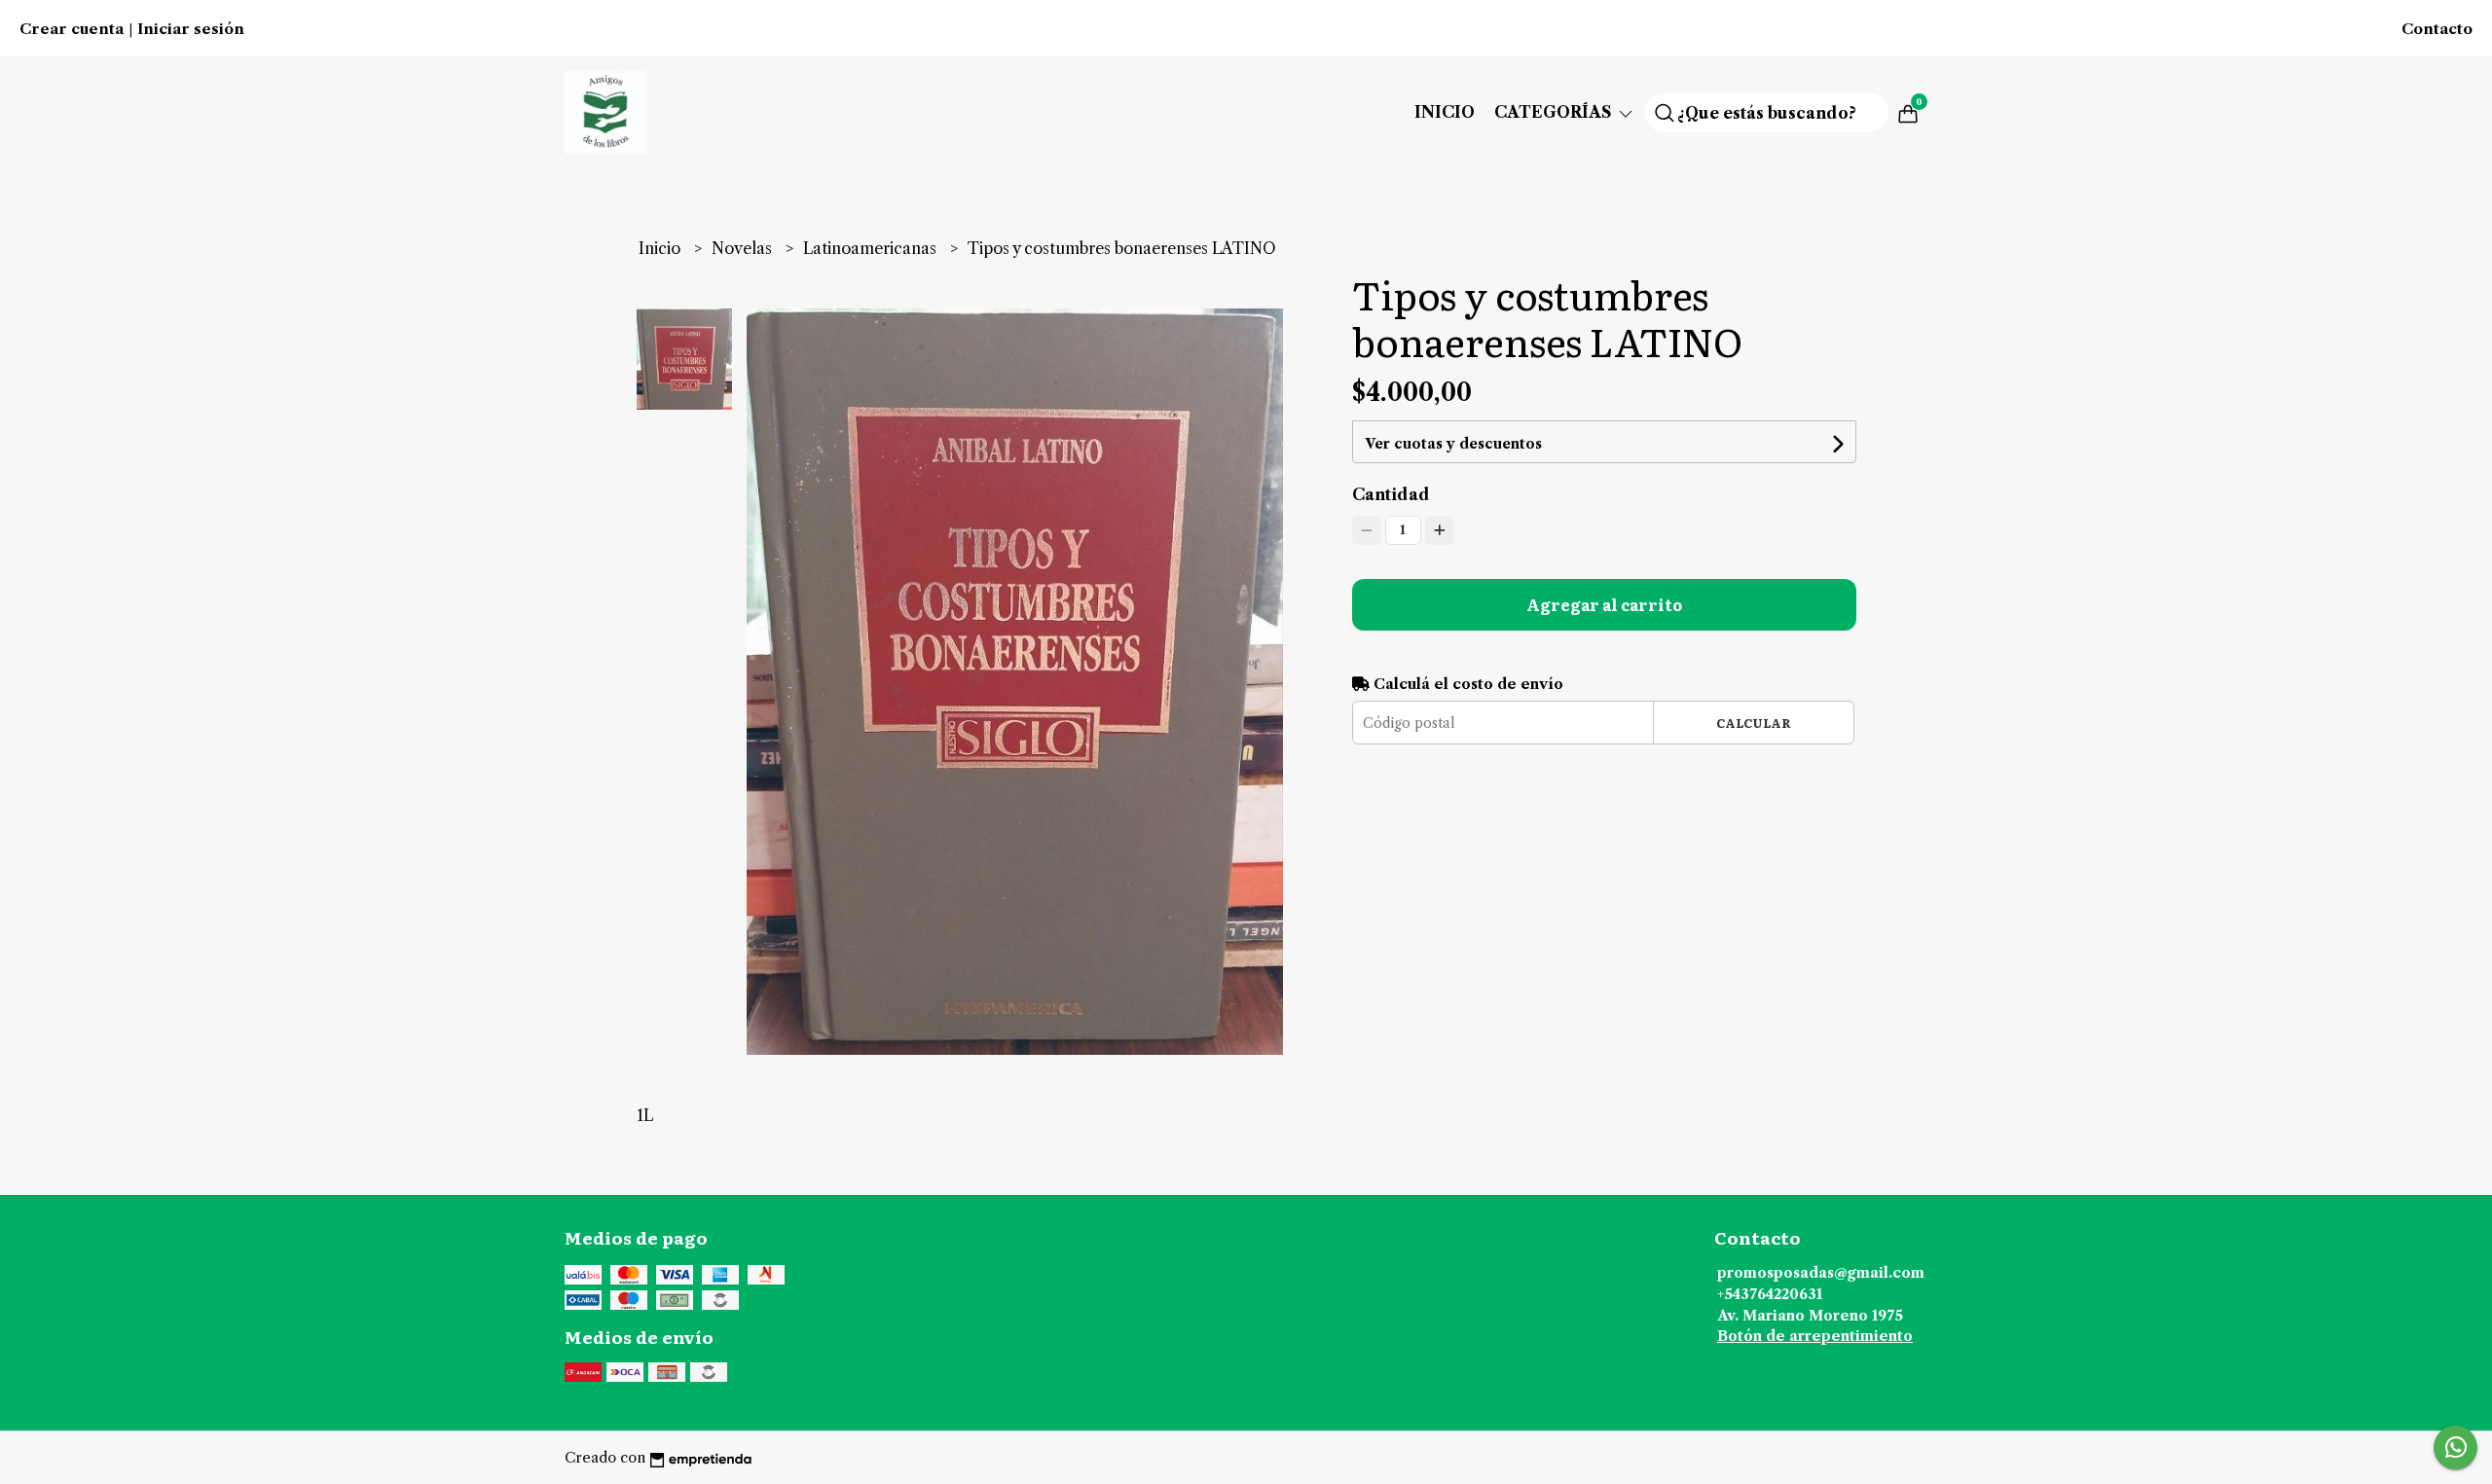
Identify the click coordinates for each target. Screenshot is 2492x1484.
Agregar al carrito (1604, 604)
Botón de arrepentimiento (1815, 1336)
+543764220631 (1770, 1294)
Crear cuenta (72, 29)
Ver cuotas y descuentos (1453, 444)
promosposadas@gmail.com (1821, 1273)
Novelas (744, 248)
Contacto (2437, 29)
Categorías (1555, 112)
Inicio (1445, 112)
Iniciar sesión (191, 29)
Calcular (1754, 723)
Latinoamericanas (872, 248)
